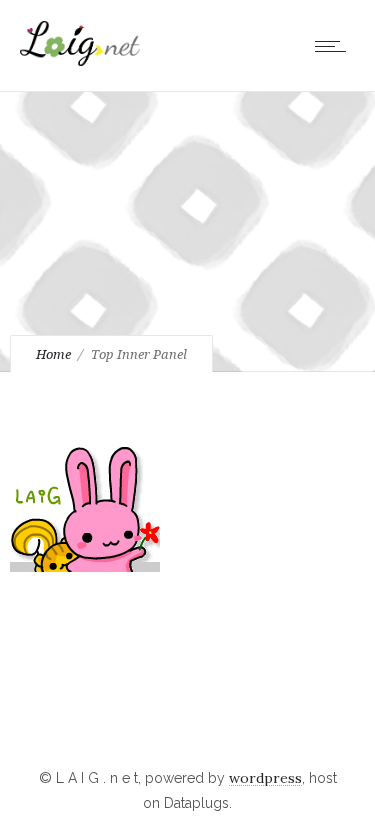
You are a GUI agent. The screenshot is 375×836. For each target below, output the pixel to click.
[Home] (80, 61)
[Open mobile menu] (335, 46)
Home (53, 354)
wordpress (265, 778)
